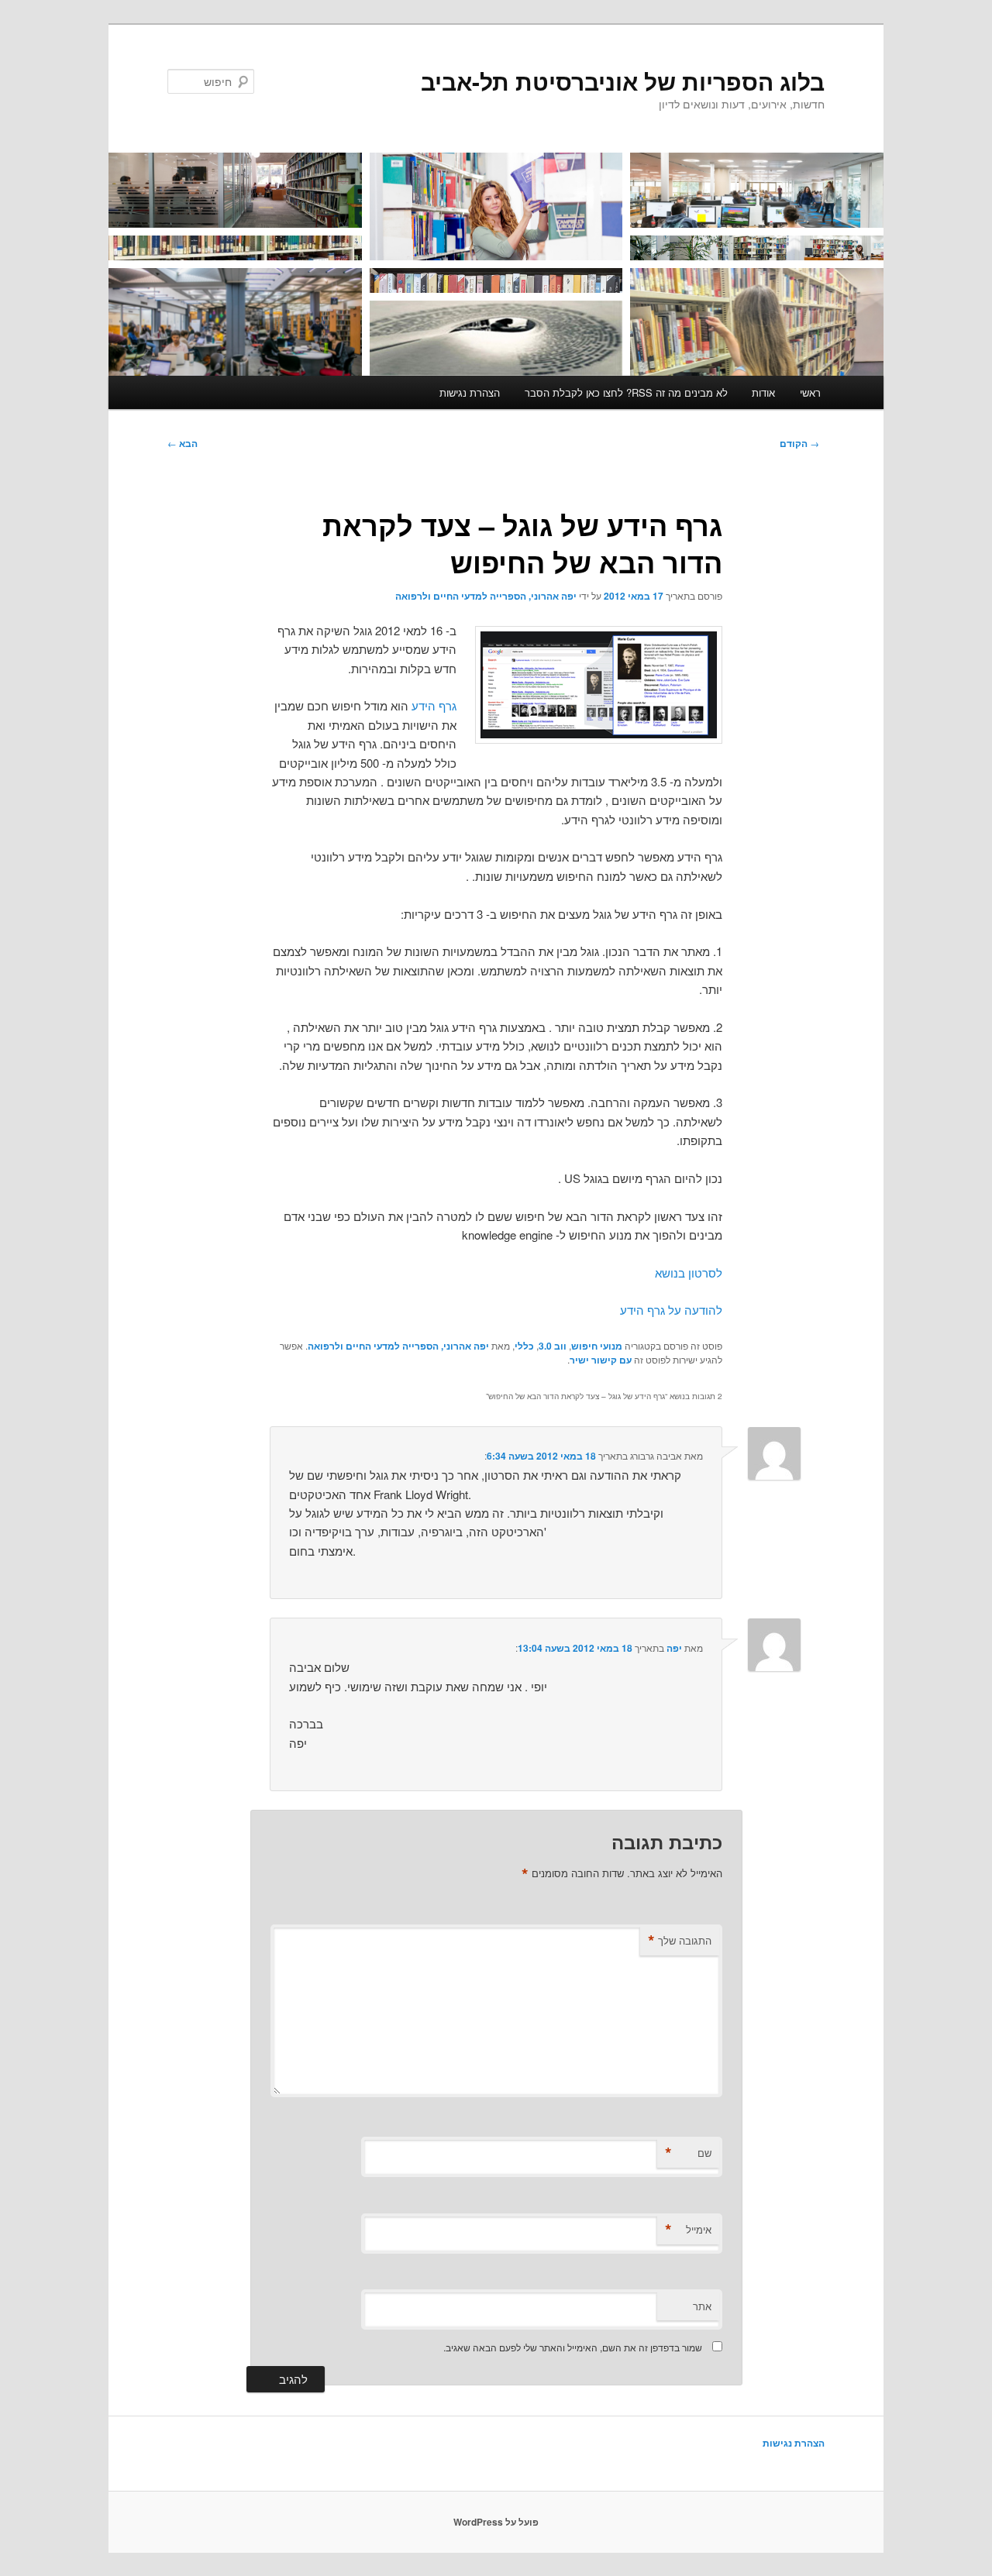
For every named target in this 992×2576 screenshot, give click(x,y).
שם (688, 2153)
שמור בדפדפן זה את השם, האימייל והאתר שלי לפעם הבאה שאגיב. (573, 2347)
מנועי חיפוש (597, 1346)
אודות (763, 392)
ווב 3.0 (553, 1346)
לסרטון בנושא (689, 1273)
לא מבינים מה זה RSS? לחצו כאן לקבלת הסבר (626, 392)
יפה (674, 1648)
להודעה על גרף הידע (671, 1310)
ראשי (810, 392)
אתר (702, 2306)
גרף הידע (432, 705)
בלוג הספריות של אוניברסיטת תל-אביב (623, 81)
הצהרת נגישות (470, 392)
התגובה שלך (680, 1941)
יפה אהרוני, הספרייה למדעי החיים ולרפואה (486, 596)
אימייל (688, 2230)
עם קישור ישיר (601, 1360)
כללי (524, 1346)
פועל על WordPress (496, 2522)
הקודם (799, 443)
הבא (183, 443)
